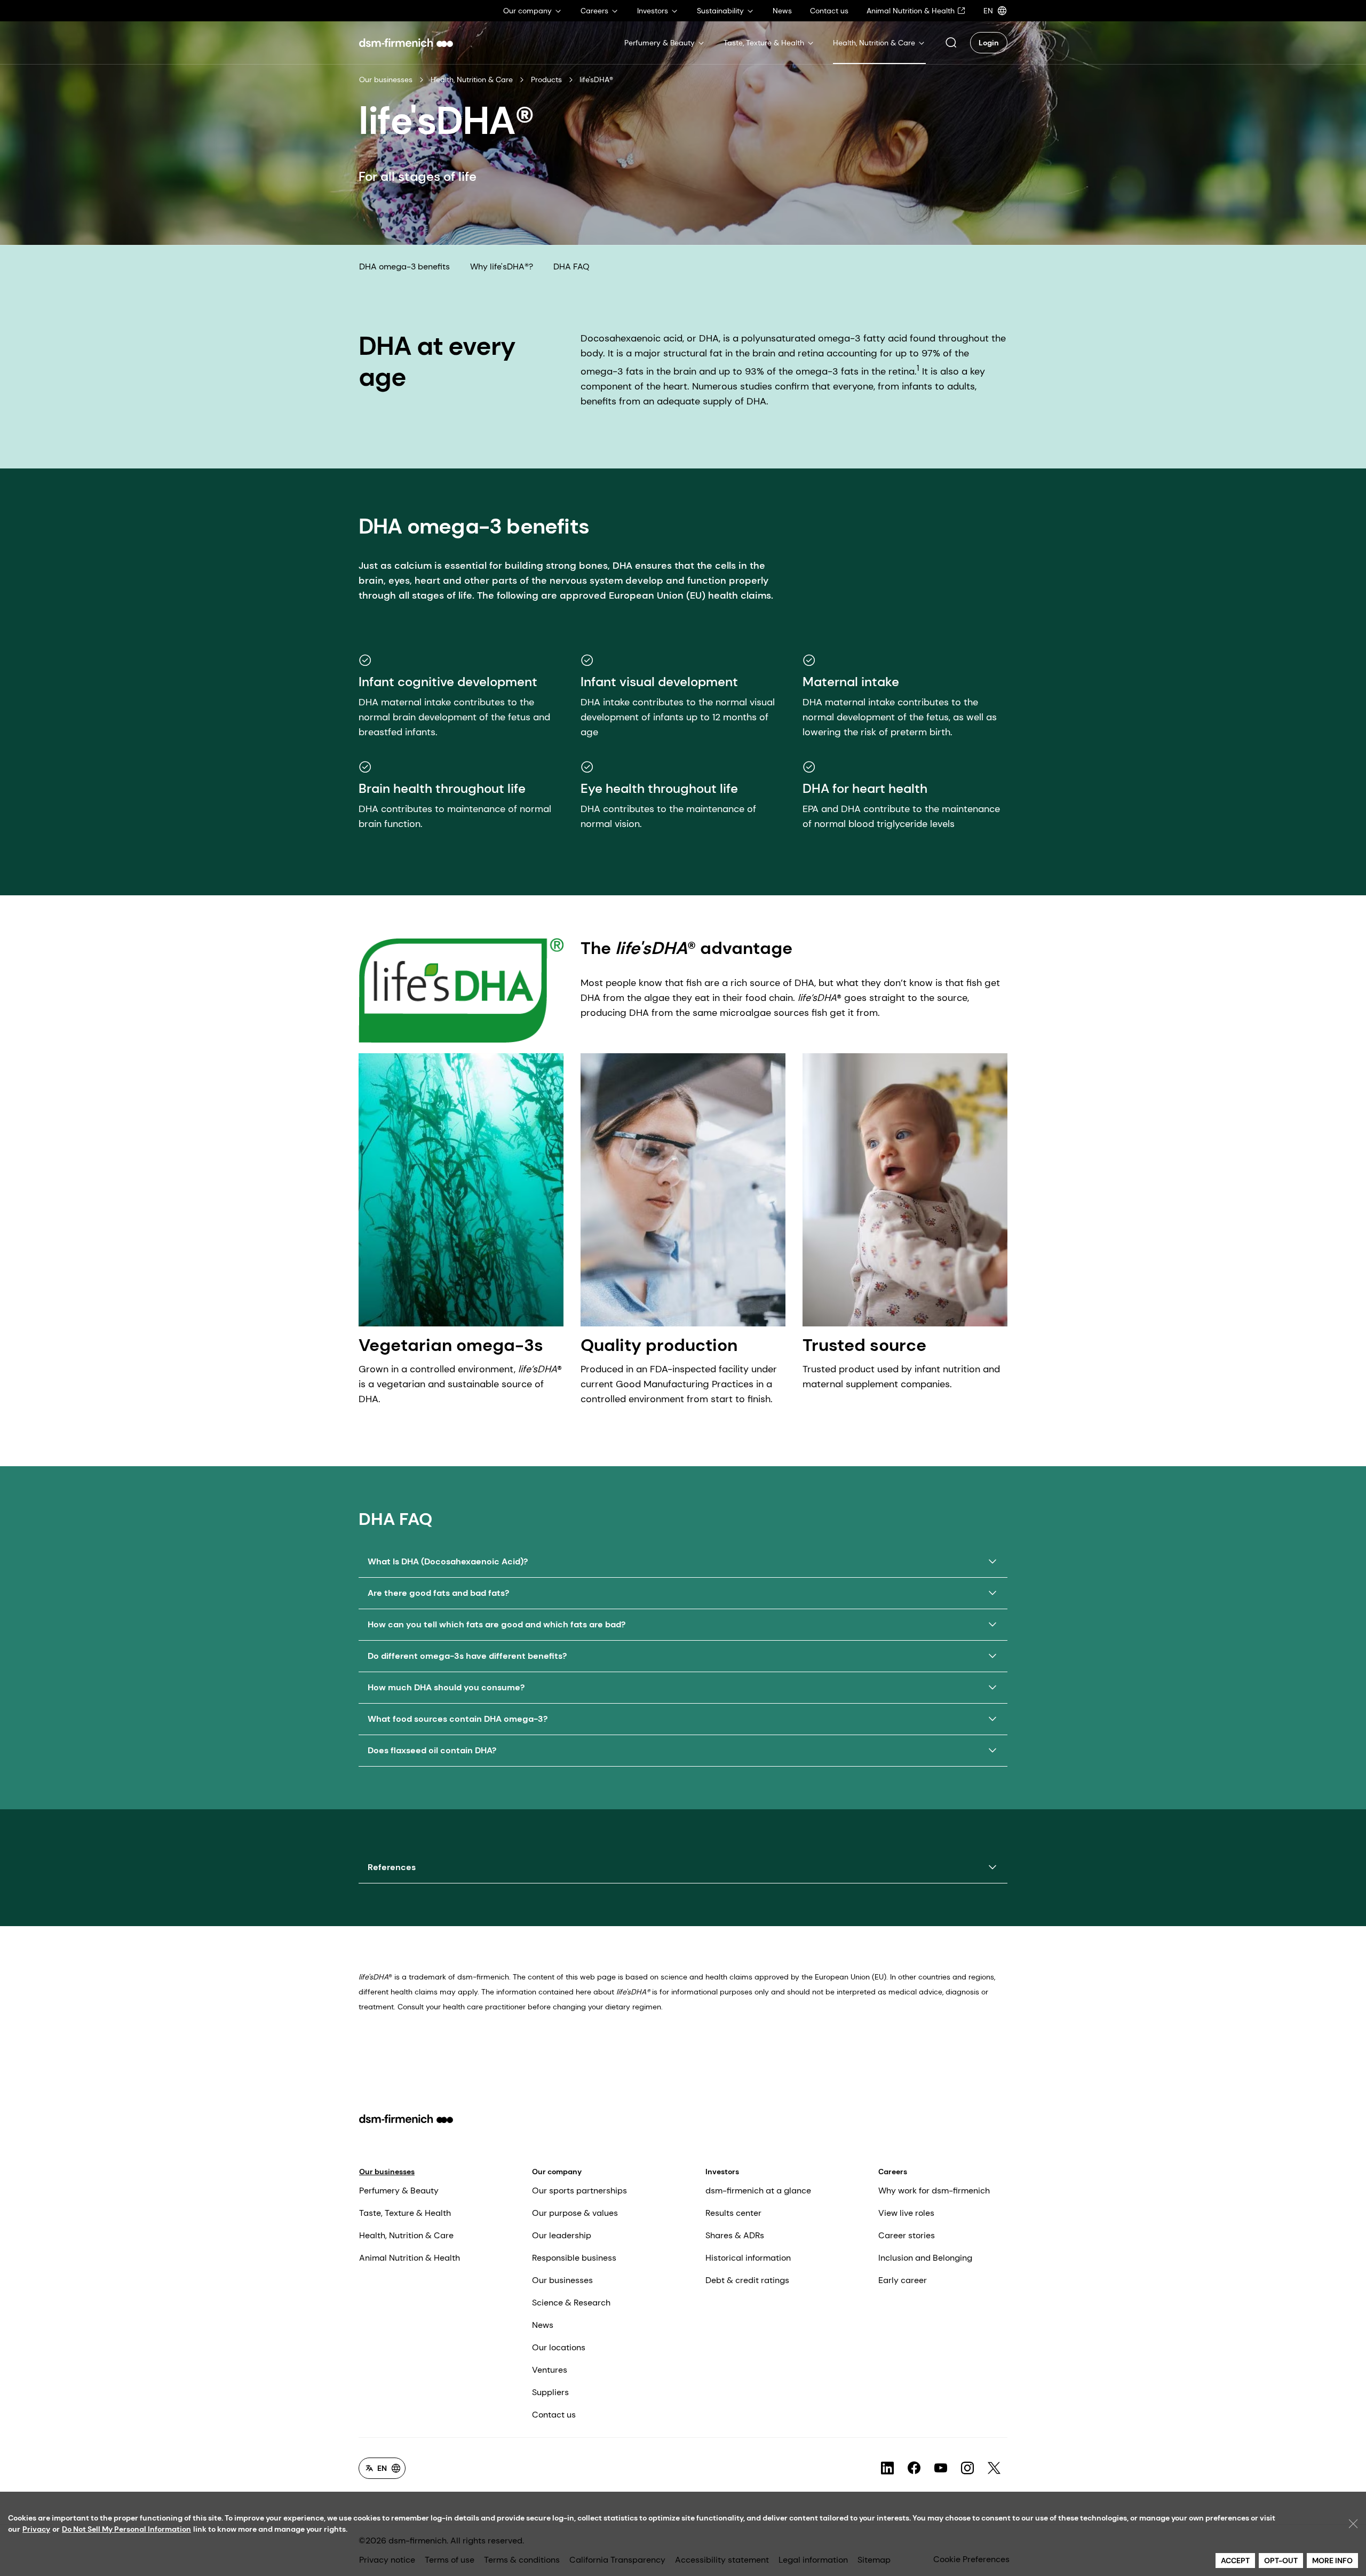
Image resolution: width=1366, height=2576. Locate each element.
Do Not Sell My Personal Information (126, 2529)
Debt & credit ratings (747, 2280)
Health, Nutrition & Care (472, 79)
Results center (733, 2213)
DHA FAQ (571, 267)
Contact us (554, 2415)
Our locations (559, 2347)
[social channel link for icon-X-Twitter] (994, 2468)
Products (546, 79)
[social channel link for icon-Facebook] (914, 2468)
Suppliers (550, 2392)
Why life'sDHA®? (502, 267)
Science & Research (571, 2303)
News (543, 2325)
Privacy (36, 2529)
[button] (951, 43)
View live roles (906, 2213)
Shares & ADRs (735, 2235)
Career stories (907, 2235)
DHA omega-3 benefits (404, 267)
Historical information (748, 2258)
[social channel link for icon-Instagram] (967, 2468)
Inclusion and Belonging (925, 2258)
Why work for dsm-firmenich (934, 2191)
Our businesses (386, 79)
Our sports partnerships (579, 2191)
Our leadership (562, 2235)
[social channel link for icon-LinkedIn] (887, 2468)
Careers (893, 2172)
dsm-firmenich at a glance (758, 2191)
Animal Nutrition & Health (410, 2258)
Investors (722, 2172)
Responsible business (574, 2258)
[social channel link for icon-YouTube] (941, 2468)
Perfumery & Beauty (399, 2191)
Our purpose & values (575, 2213)
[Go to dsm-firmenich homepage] (406, 43)
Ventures (550, 2370)
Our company (557, 2172)
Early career (903, 2280)
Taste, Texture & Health (405, 2213)
